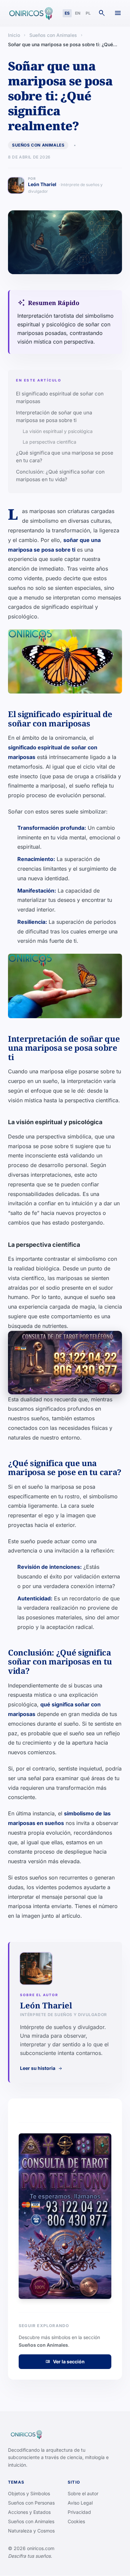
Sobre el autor (83, 2493)
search (102, 13)
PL (88, 13)
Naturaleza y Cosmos (31, 2531)
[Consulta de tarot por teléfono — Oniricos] (65, 1363)
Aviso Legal (80, 2503)
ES (67, 13)
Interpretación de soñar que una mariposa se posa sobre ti (54, 416)
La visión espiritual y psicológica (58, 431)
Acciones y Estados (29, 2512)
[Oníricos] (30, 13)
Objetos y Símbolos (29, 2493)
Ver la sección (65, 2361)
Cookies (76, 2521)
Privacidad (79, 2512)
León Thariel (65, 188)
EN (78, 13)
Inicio (14, 35)
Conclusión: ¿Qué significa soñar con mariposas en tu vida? (60, 476)
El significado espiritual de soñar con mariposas (60, 397)
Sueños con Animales (53, 35)
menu (118, 13)
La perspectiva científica (49, 442)
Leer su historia (41, 2068)
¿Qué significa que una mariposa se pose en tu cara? (65, 457)
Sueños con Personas (31, 2503)
